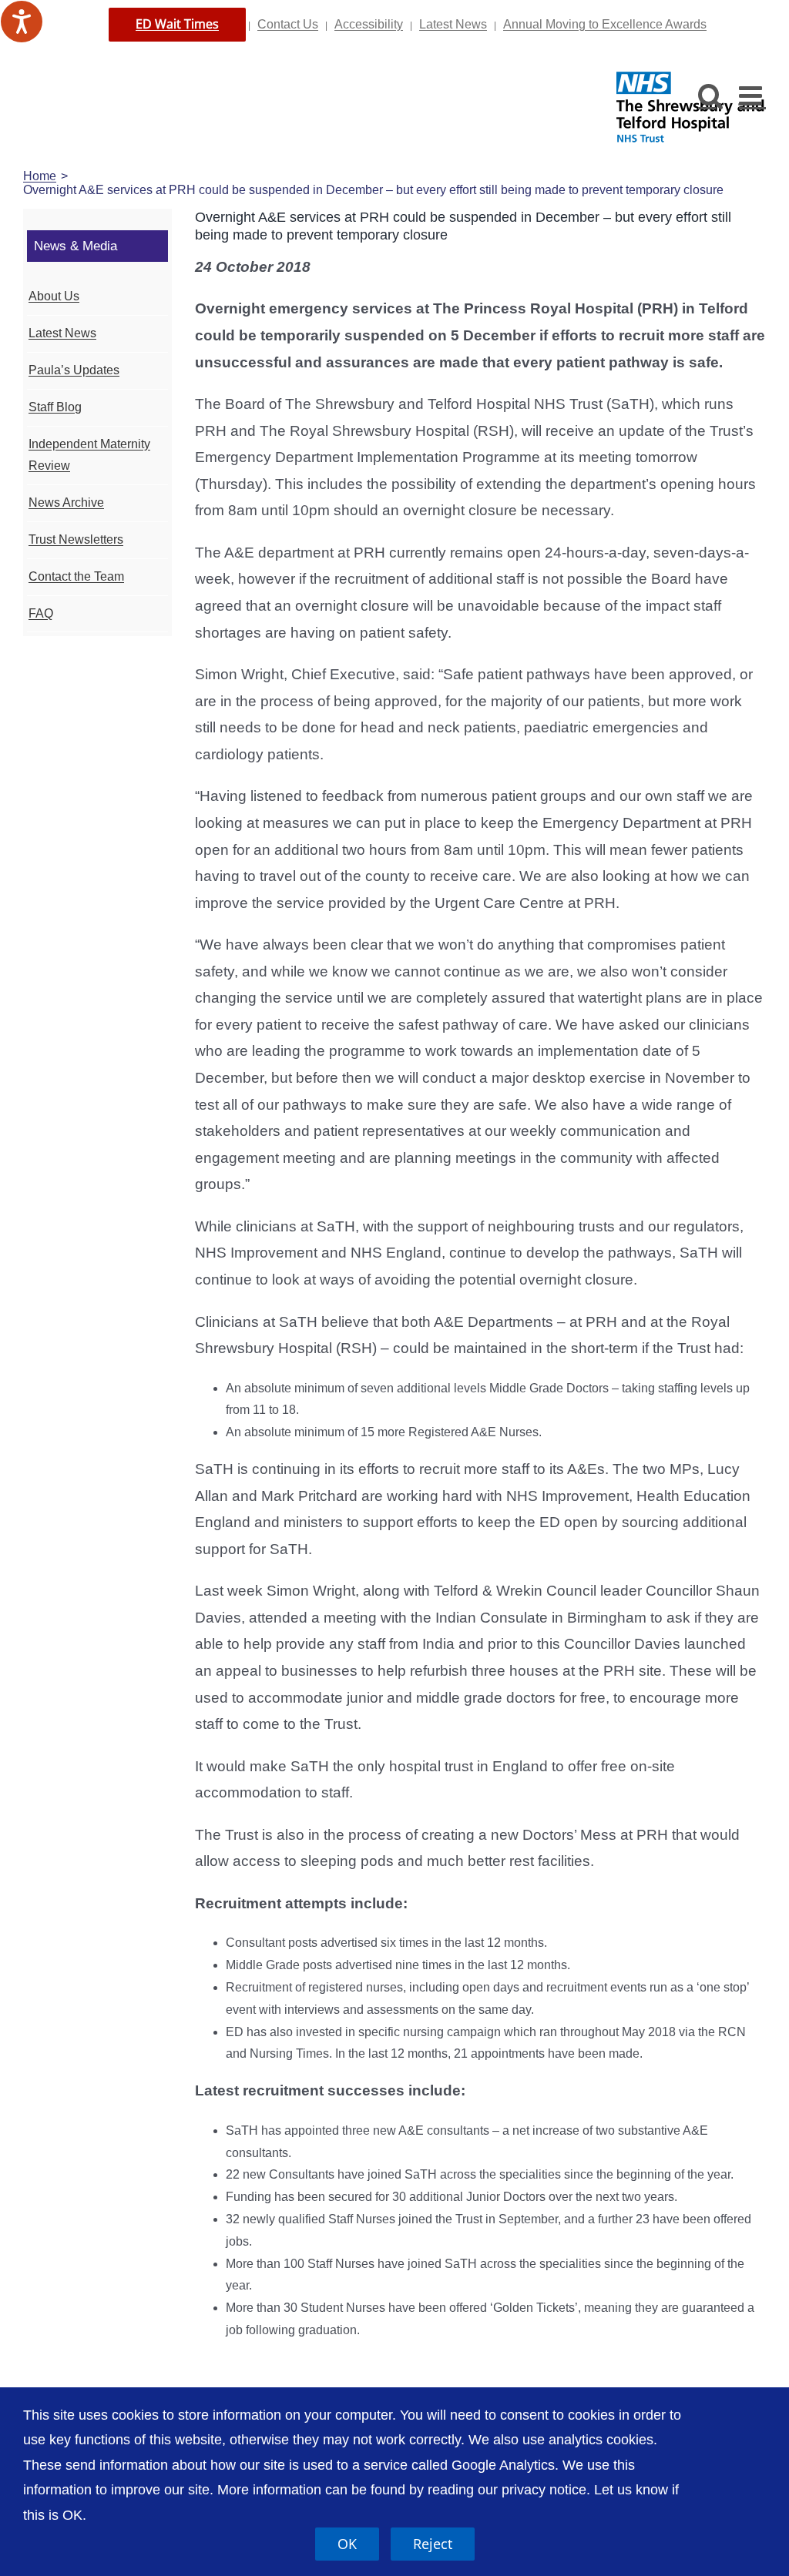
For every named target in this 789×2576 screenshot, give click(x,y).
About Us (54, 296)
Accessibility (369, 24)
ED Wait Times (177, 24)
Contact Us (288, 24)
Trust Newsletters (76, 539)
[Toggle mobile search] (711, 95)
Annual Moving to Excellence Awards (605, 24)
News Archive (66, 502)
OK (347, 2544)
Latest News (453, 24)
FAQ (41, 613)
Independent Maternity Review (89, 455)
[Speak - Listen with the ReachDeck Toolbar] (22, 22)
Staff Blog (55, 407)
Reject (433, 2544)
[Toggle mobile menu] (752, 95)
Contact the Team (76, 576)
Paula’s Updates (74, 370)
